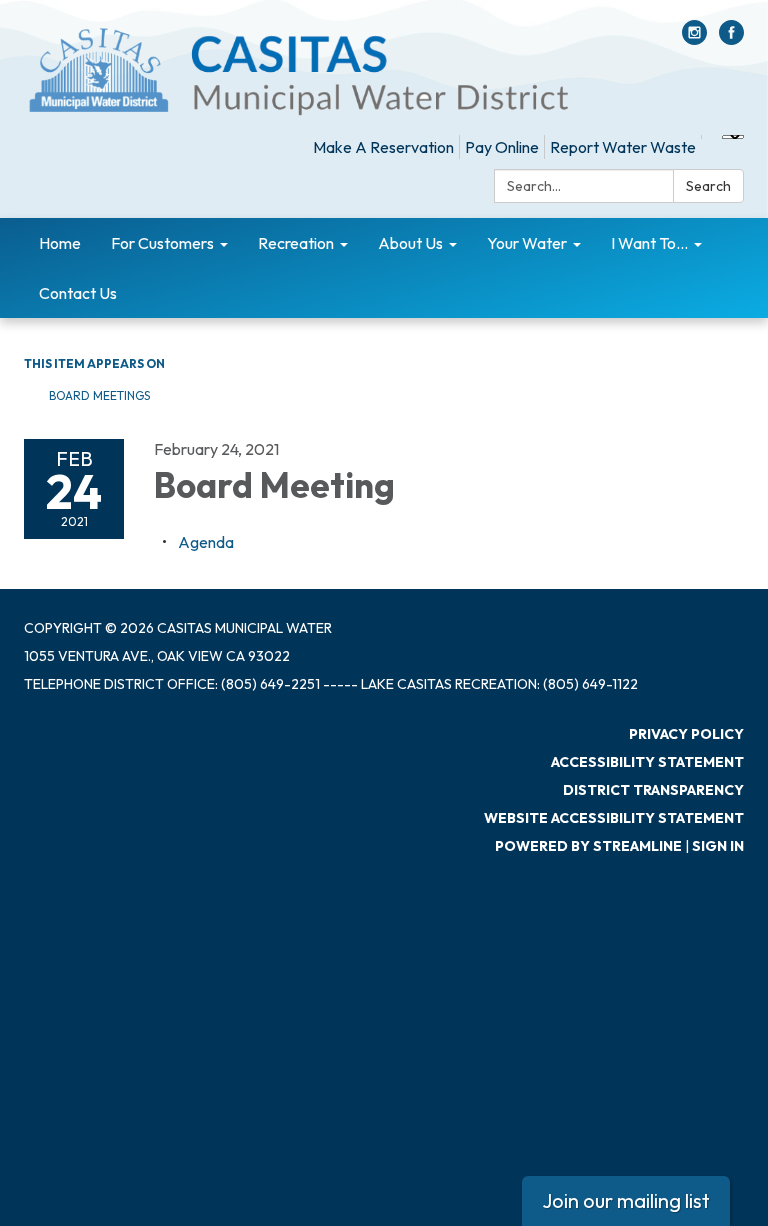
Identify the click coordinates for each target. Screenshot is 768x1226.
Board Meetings (99, 395)
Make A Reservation (383, 147)
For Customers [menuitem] (162, 243)
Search (708, 186)
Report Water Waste (623, 147)
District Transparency (653, 790)
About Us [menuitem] (410, 243)
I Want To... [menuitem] (649, 243)
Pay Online (502, 147)
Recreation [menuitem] (296, 243)
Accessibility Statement (647, 762)
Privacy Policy (686, 734)
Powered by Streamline (588, 846)
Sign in (718, 846)
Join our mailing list (626, 1200)
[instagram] (694, 39)
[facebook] (731, 39)
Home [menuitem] (60, 243)
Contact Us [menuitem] (78, 293)
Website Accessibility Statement (614, 818)
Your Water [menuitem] (527, 243)
